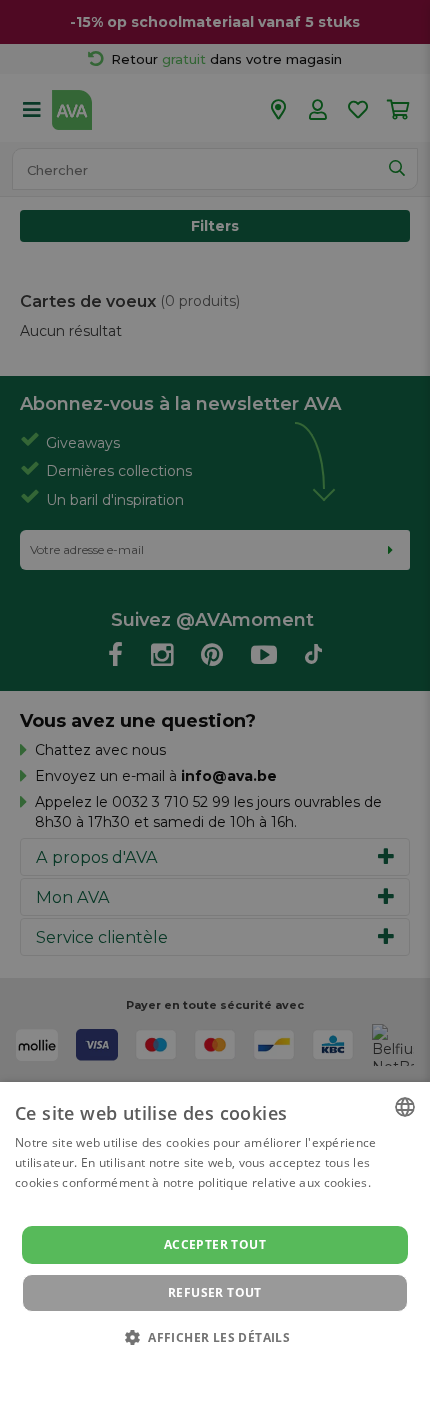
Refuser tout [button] (215, 1292)
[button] (215, 1336)
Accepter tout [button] (215, 1244)
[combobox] (405, 1107)
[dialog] (215, 1242)
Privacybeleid (202, 1365)
